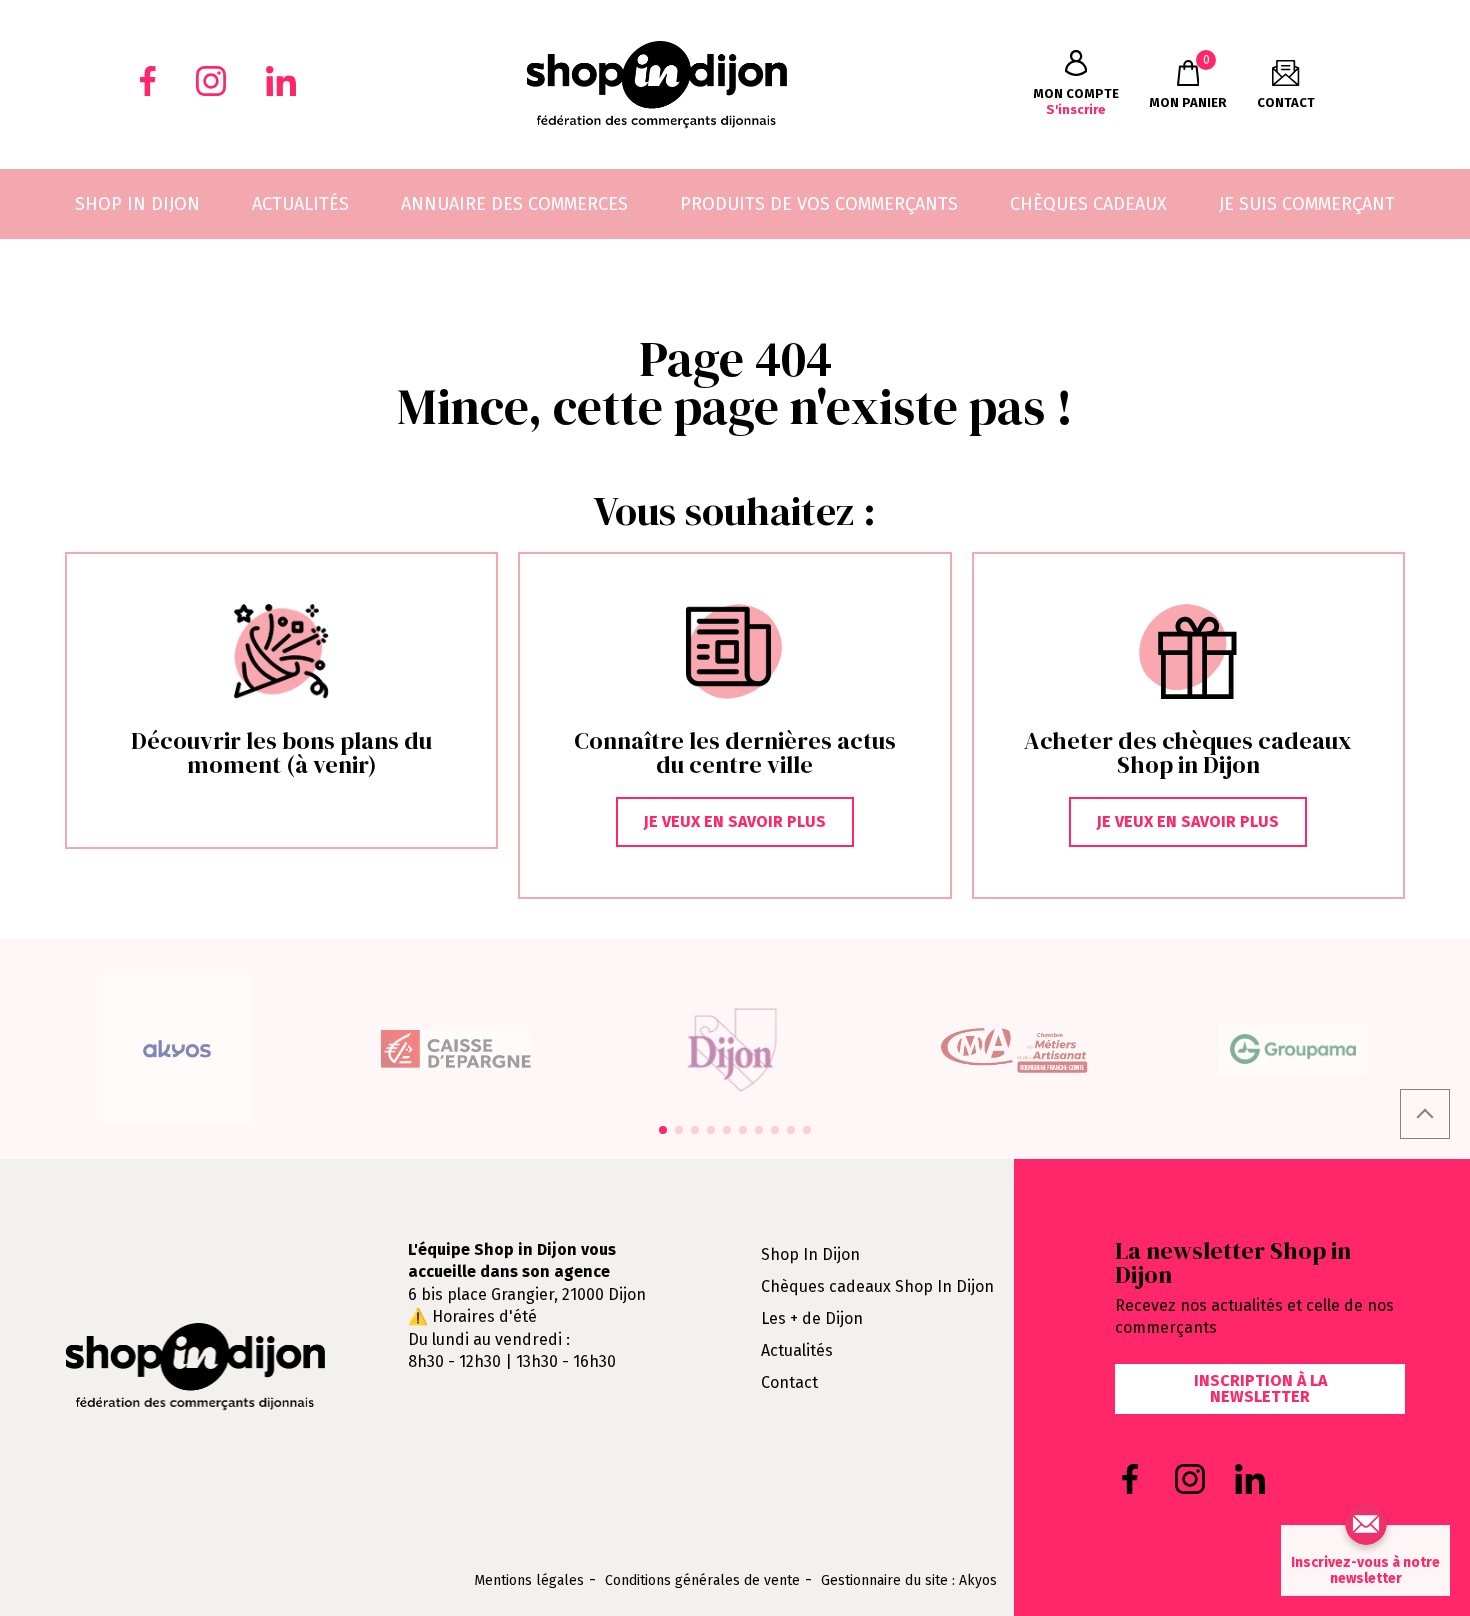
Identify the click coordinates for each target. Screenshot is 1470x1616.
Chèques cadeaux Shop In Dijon (877, 1286)
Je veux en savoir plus (735, 821)
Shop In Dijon (810, 1254)
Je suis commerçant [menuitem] (1307, 204)
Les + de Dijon (812, 1318)
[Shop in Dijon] (656, 84)
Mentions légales (529, 1581)
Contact (789, 1382)
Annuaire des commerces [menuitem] (514, 204)
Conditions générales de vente (702, 1581)
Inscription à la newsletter (1260, 1388)
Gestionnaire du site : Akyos (909, 1581)
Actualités (797, 1350)
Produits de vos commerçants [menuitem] (819, 204)
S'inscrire (1076, 101)
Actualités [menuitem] (300, 204)
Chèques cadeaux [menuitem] (1088, 204)
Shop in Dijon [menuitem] (137, 204)
